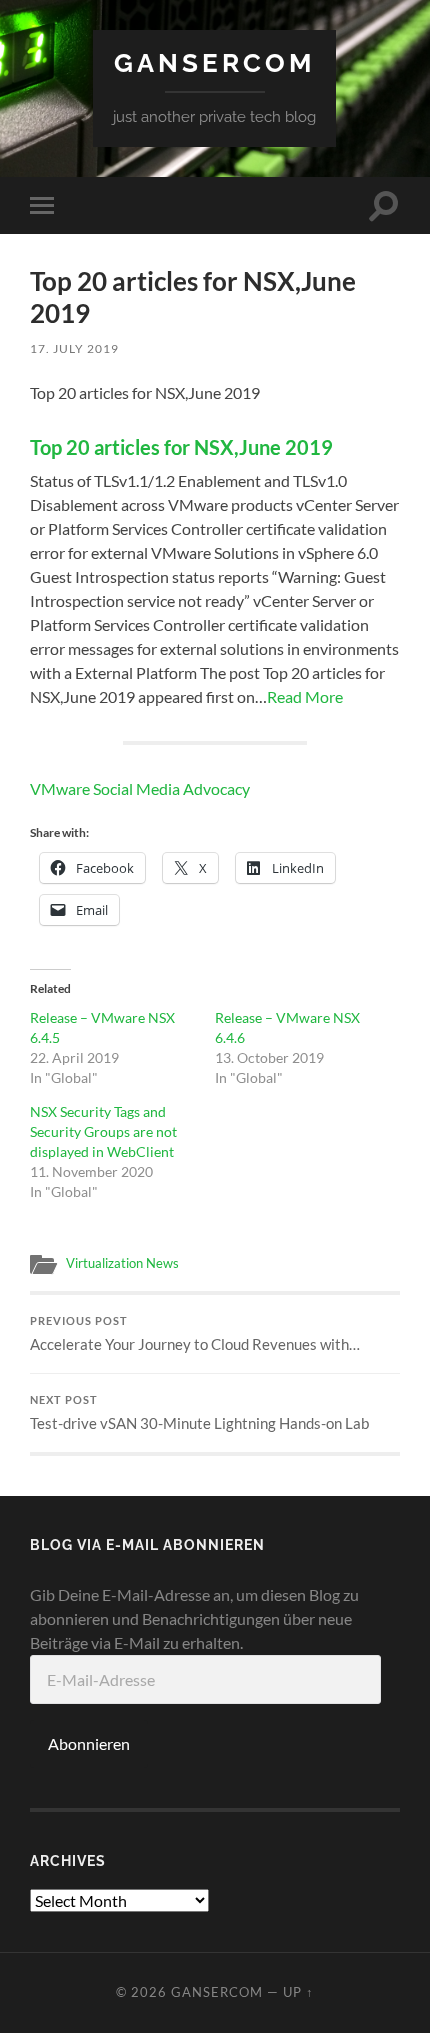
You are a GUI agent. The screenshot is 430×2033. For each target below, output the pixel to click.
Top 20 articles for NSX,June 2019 (181, 447)
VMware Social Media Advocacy (140, 788)
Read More (305, 696)
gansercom (214, 62)
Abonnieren (89, 1743)
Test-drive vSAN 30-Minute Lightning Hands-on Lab (199, 1413)
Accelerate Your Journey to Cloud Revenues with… (195, 1334)
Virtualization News (122, 1263)
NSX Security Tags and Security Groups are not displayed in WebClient (103, 1131)
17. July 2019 (74, 348)
